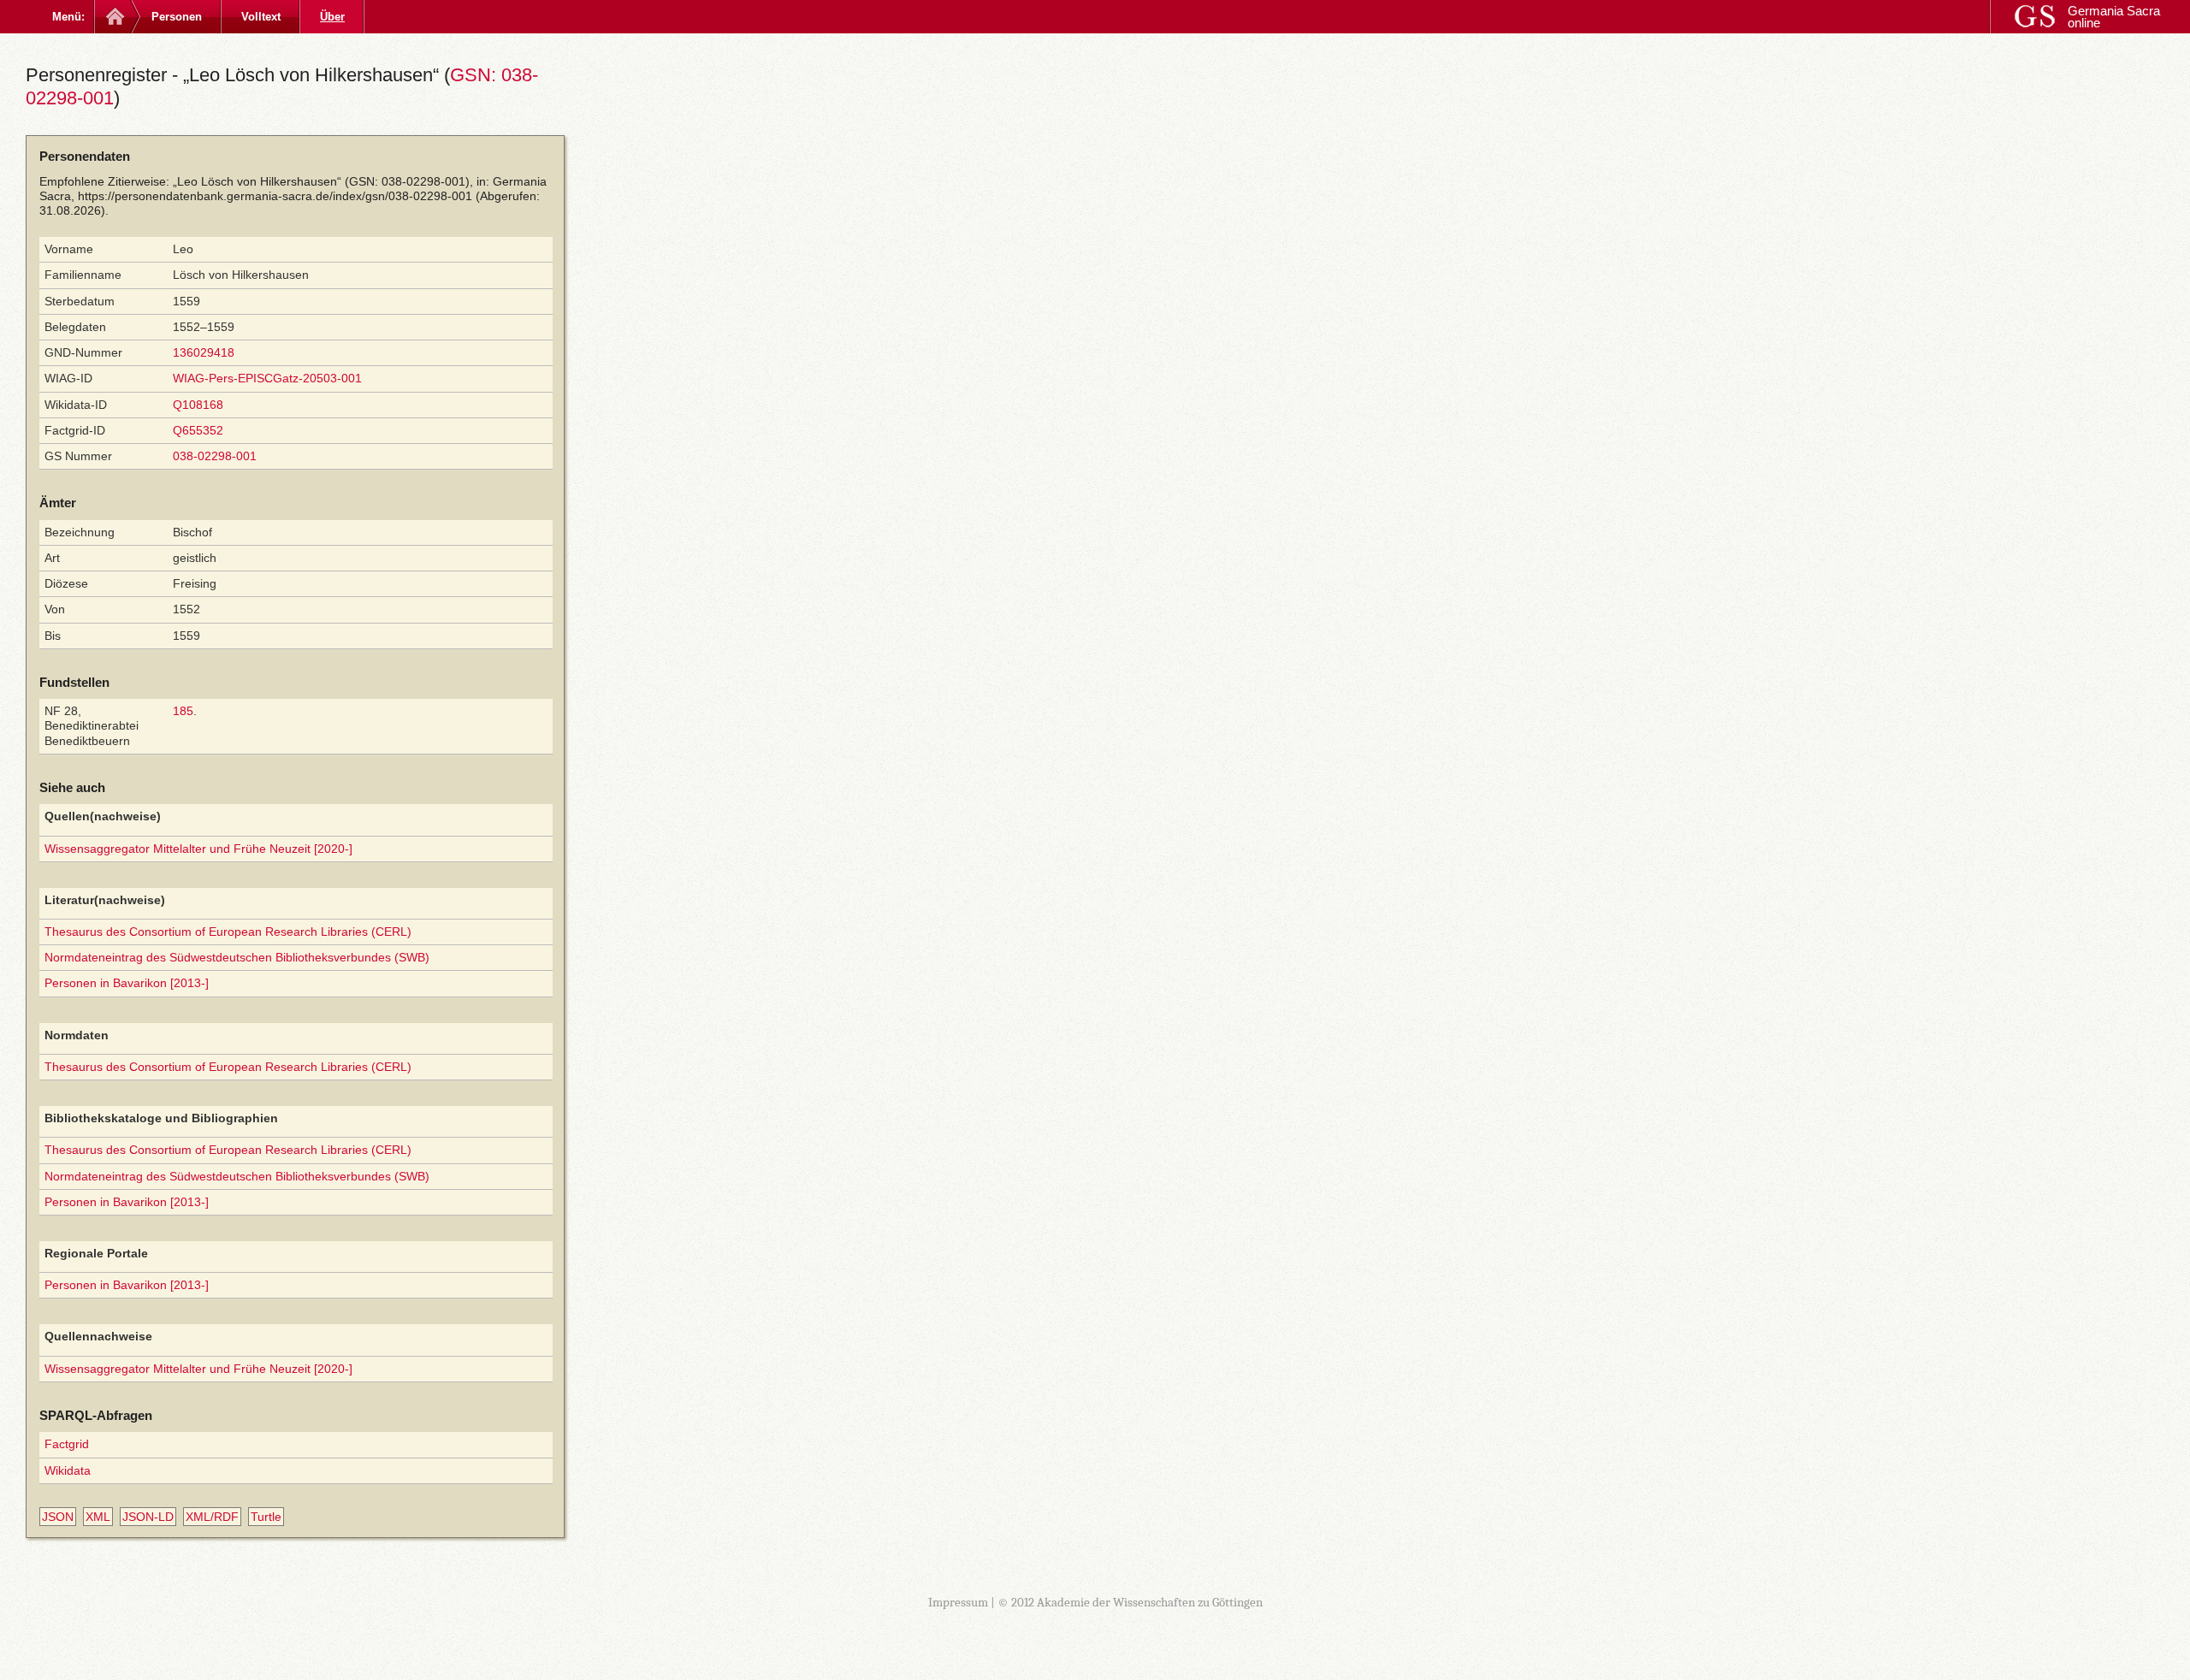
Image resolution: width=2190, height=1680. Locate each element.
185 (183, 711)
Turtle (266, 1517)
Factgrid (67, 1444)
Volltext (261, 17)
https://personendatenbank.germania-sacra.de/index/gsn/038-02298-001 (275, 196)
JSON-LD (148, 1517)
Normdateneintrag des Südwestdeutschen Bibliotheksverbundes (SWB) (237, 957)
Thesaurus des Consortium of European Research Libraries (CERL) (228, 932)
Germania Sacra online (2114, 17)
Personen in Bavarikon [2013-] (127, 983)
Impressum (958, 1602)
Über (332, 17)
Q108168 (198, 405)
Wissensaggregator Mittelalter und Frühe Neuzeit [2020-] (198, 849)
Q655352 (198, 430)
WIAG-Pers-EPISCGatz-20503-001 (267, 378)
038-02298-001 (215, 456)
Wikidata (68, 1470)
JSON (58, 1517)
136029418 (204, 352)
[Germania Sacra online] (113, 17)
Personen (177, 17)
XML (98, 1517)
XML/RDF (212, 1517)
